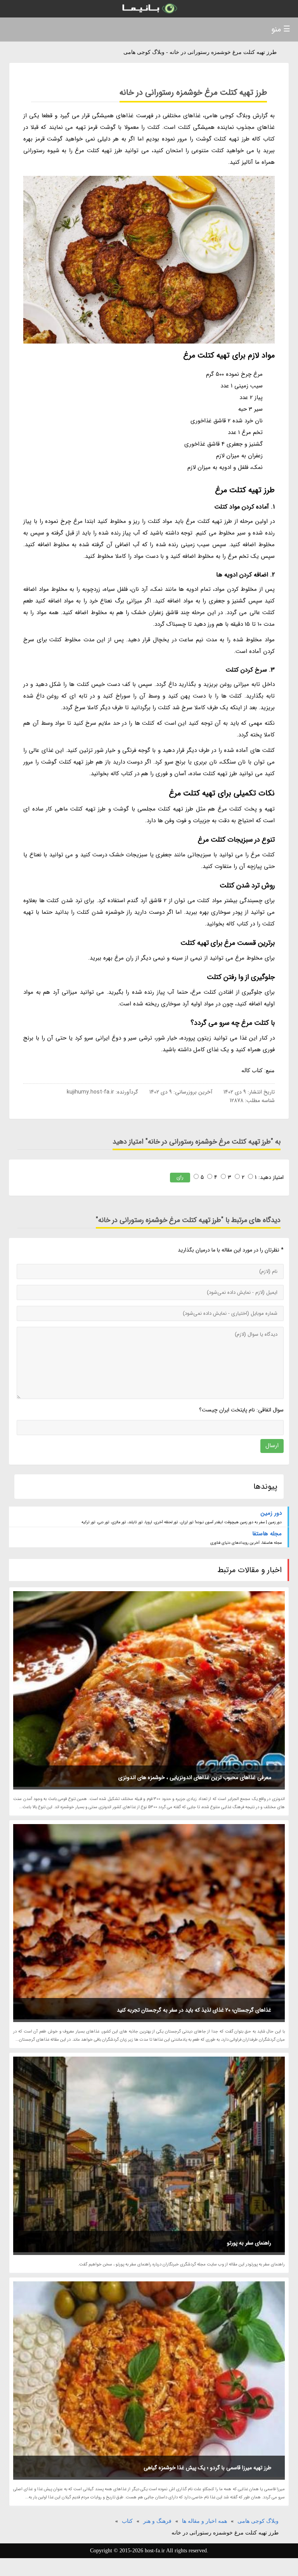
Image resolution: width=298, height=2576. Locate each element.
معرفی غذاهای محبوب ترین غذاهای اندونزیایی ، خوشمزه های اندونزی (195, 1778)
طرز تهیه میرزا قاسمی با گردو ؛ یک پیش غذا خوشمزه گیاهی (207, 2468)
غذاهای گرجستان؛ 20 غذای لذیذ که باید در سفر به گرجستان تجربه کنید (194, 2010)
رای (180, 1177)
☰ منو (281, 29)
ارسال (272, 1446)
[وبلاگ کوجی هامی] (149, 9)
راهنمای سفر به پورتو (249, 2243)
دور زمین (271, 1513)
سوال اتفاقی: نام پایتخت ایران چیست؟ (241, 1410)
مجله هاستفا (267, 1534)
